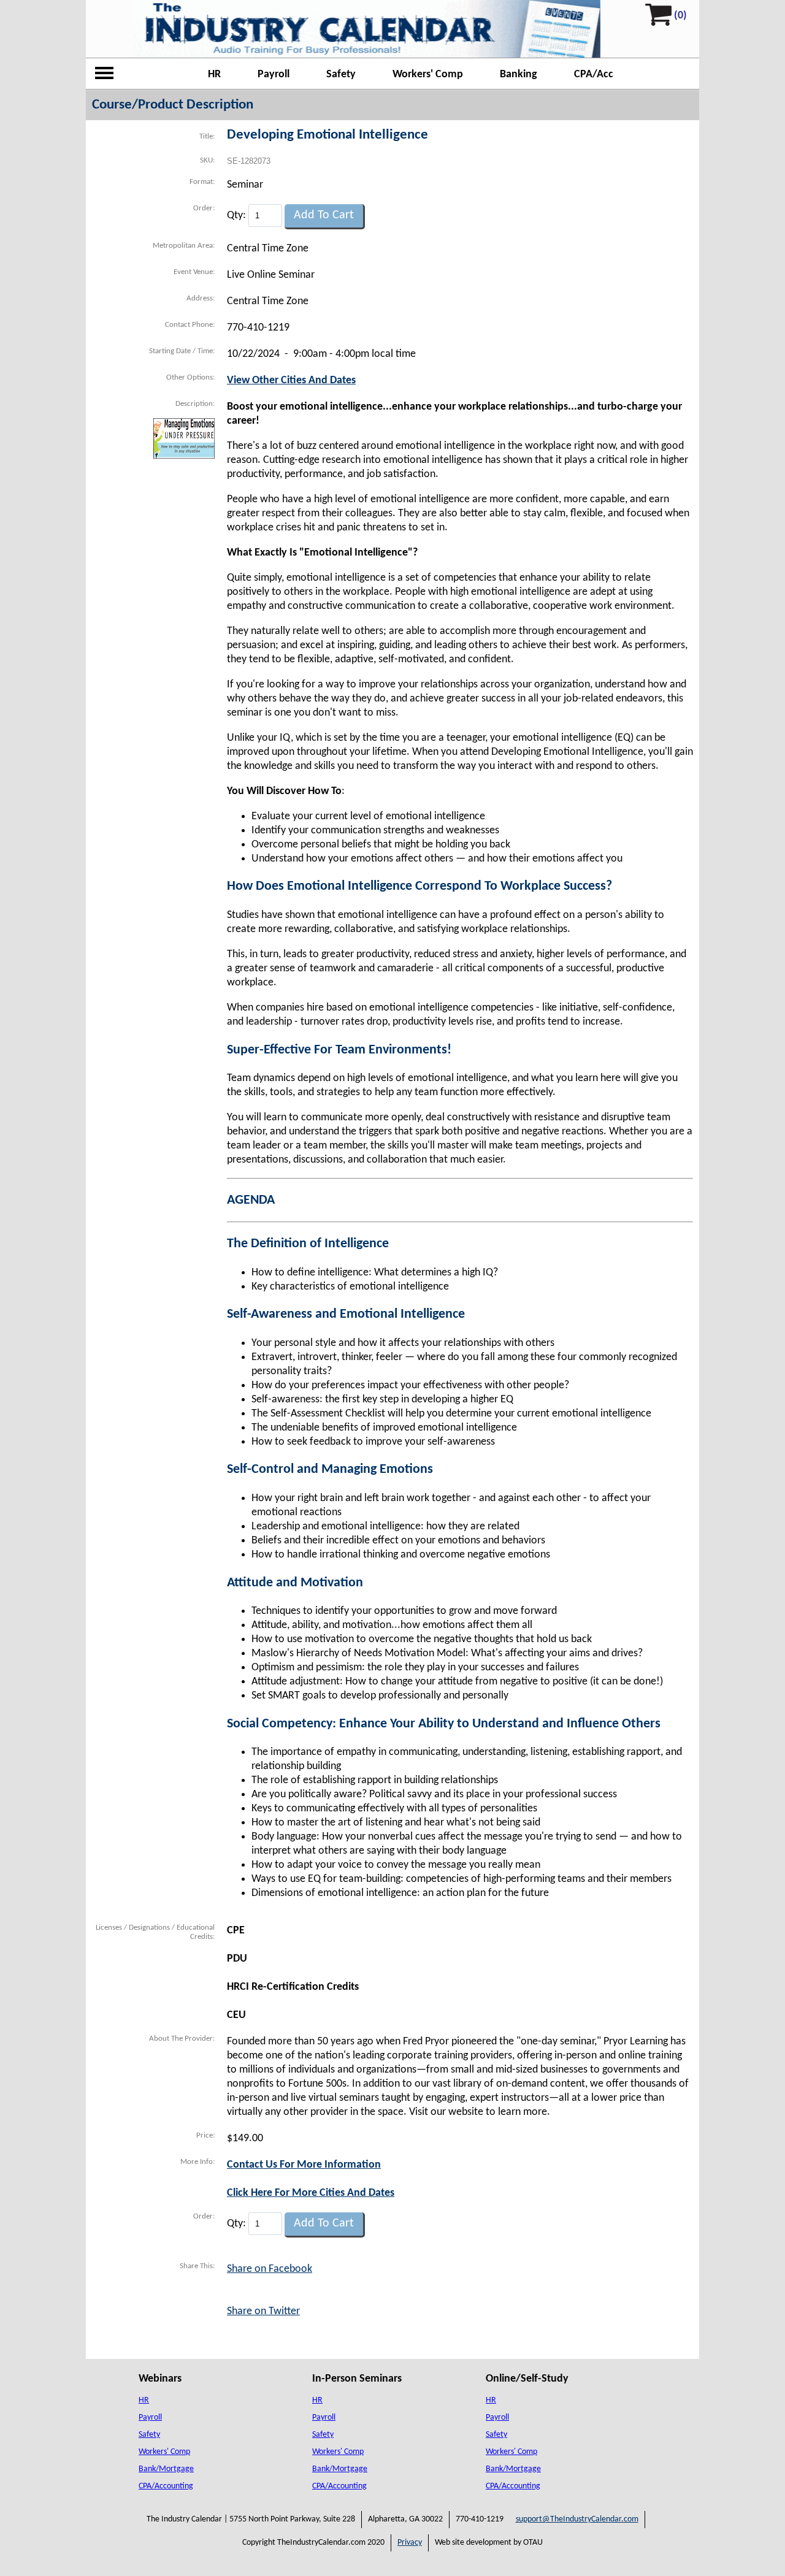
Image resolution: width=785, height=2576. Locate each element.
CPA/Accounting (166, 2486)
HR (214, 75)
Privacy (410, 2543)
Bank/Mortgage (166, 2469)
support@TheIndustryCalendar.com (577, 2519)
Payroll (274, 75)
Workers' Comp (428, 75)
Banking (519, 75)
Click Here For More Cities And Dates (311, 2193)
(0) (680, 16)
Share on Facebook (270, 2269)
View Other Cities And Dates (291, 380)
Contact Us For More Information (304, 2165)
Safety (341, 75)
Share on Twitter (263, 2311)
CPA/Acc (594, 75)
